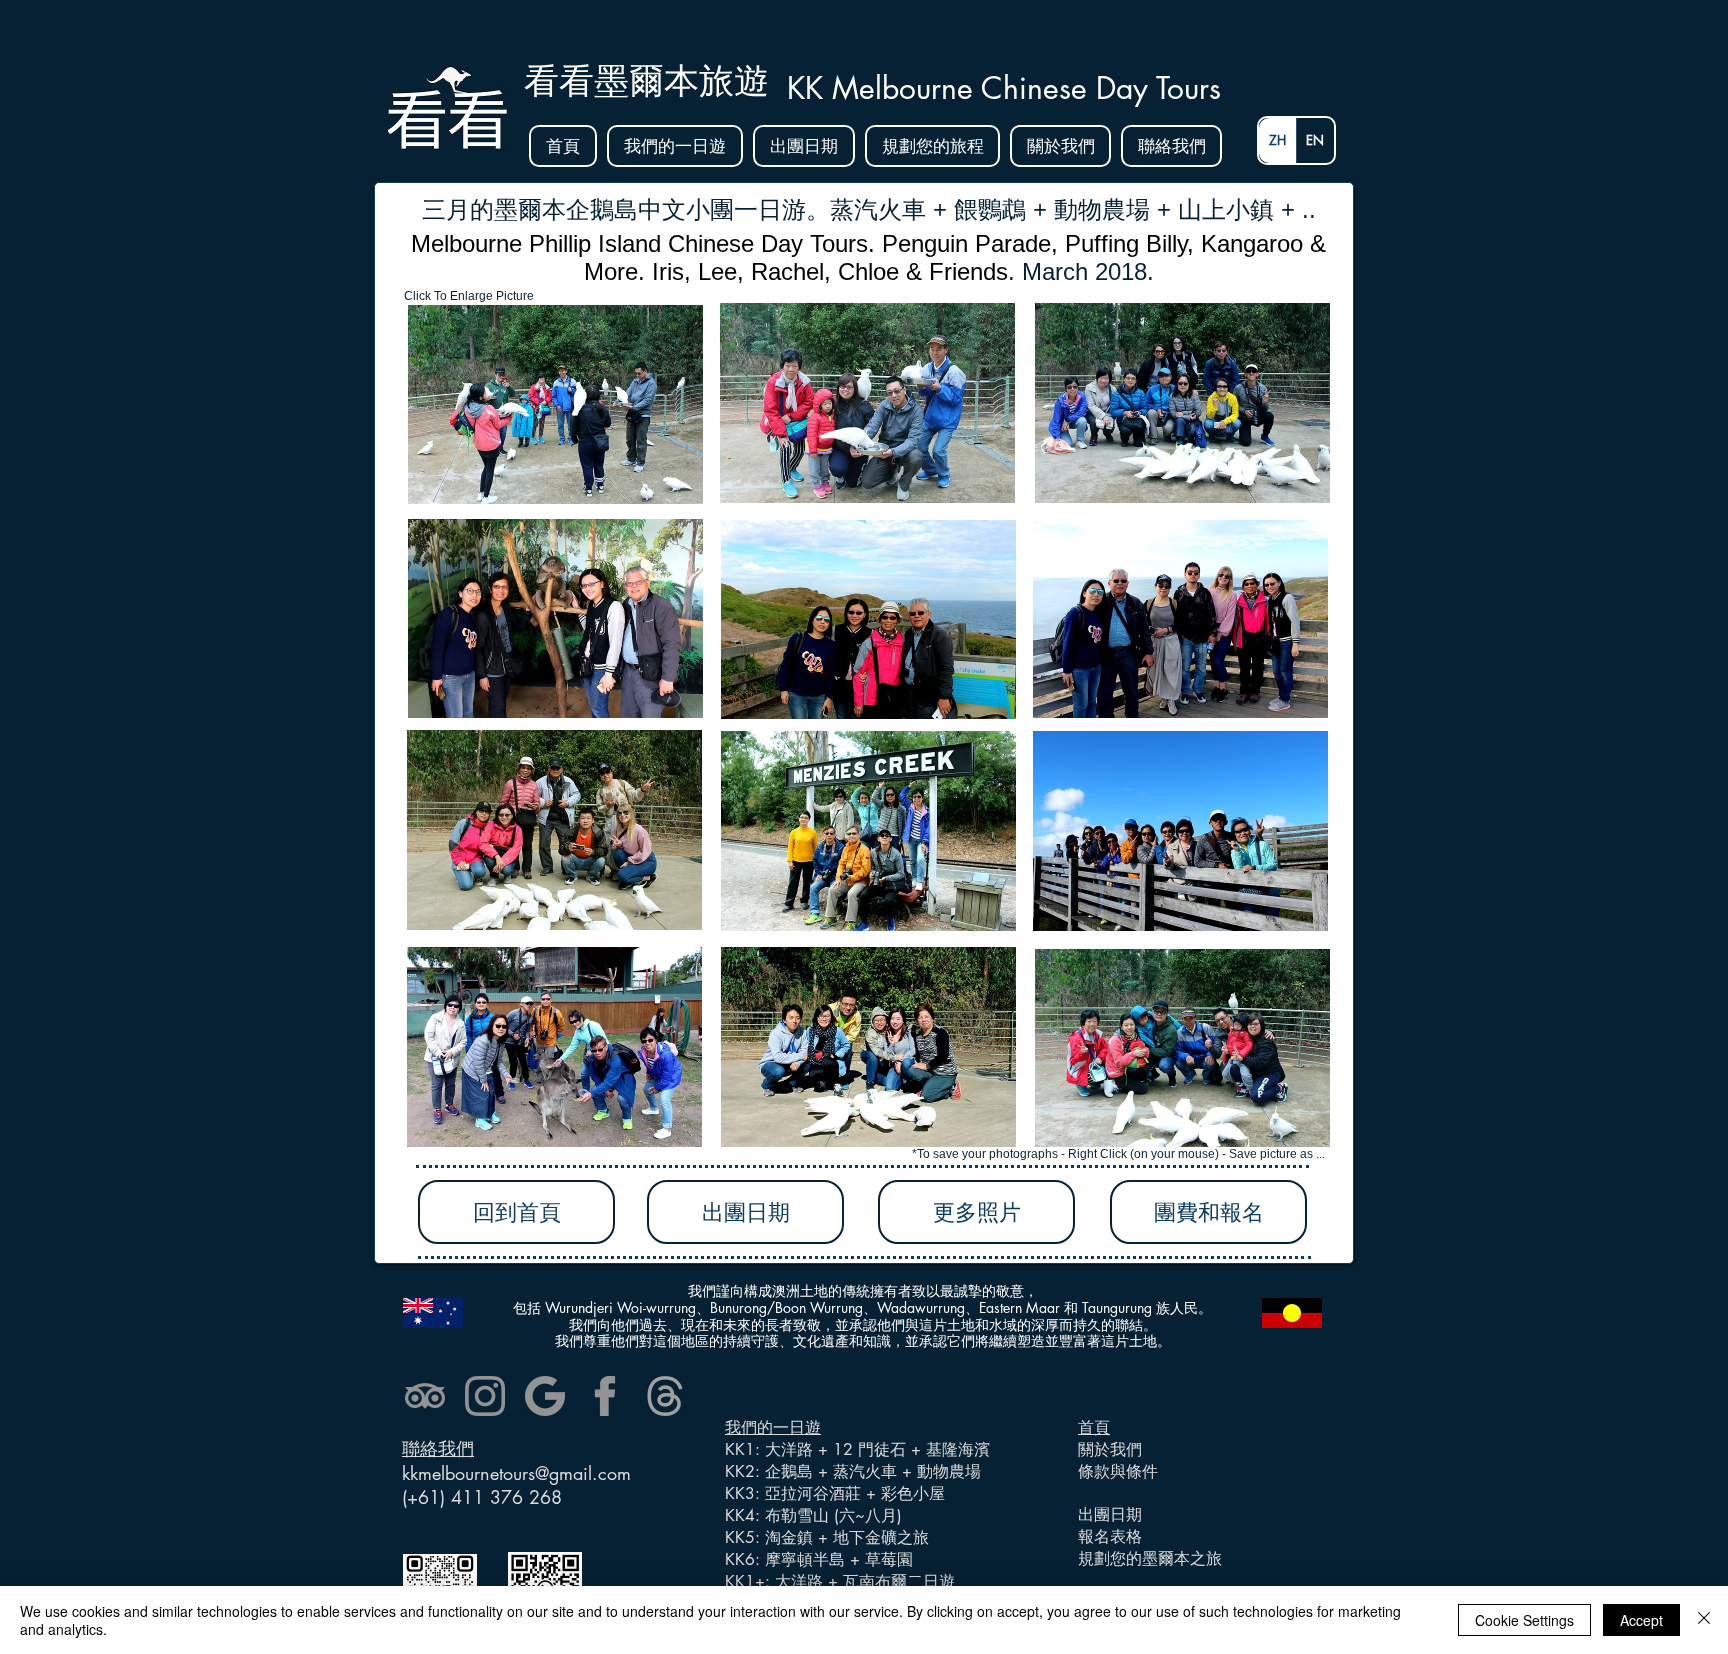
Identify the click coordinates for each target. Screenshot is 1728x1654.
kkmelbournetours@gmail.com (516, 1473)
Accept (1641, 1620)
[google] (545, 1396)
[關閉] (1704, 1620)
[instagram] (485, 1396)
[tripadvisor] (425, 1396)
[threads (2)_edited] (665, 1396)
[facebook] (605, 1396)
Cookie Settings (1524, 1620)
